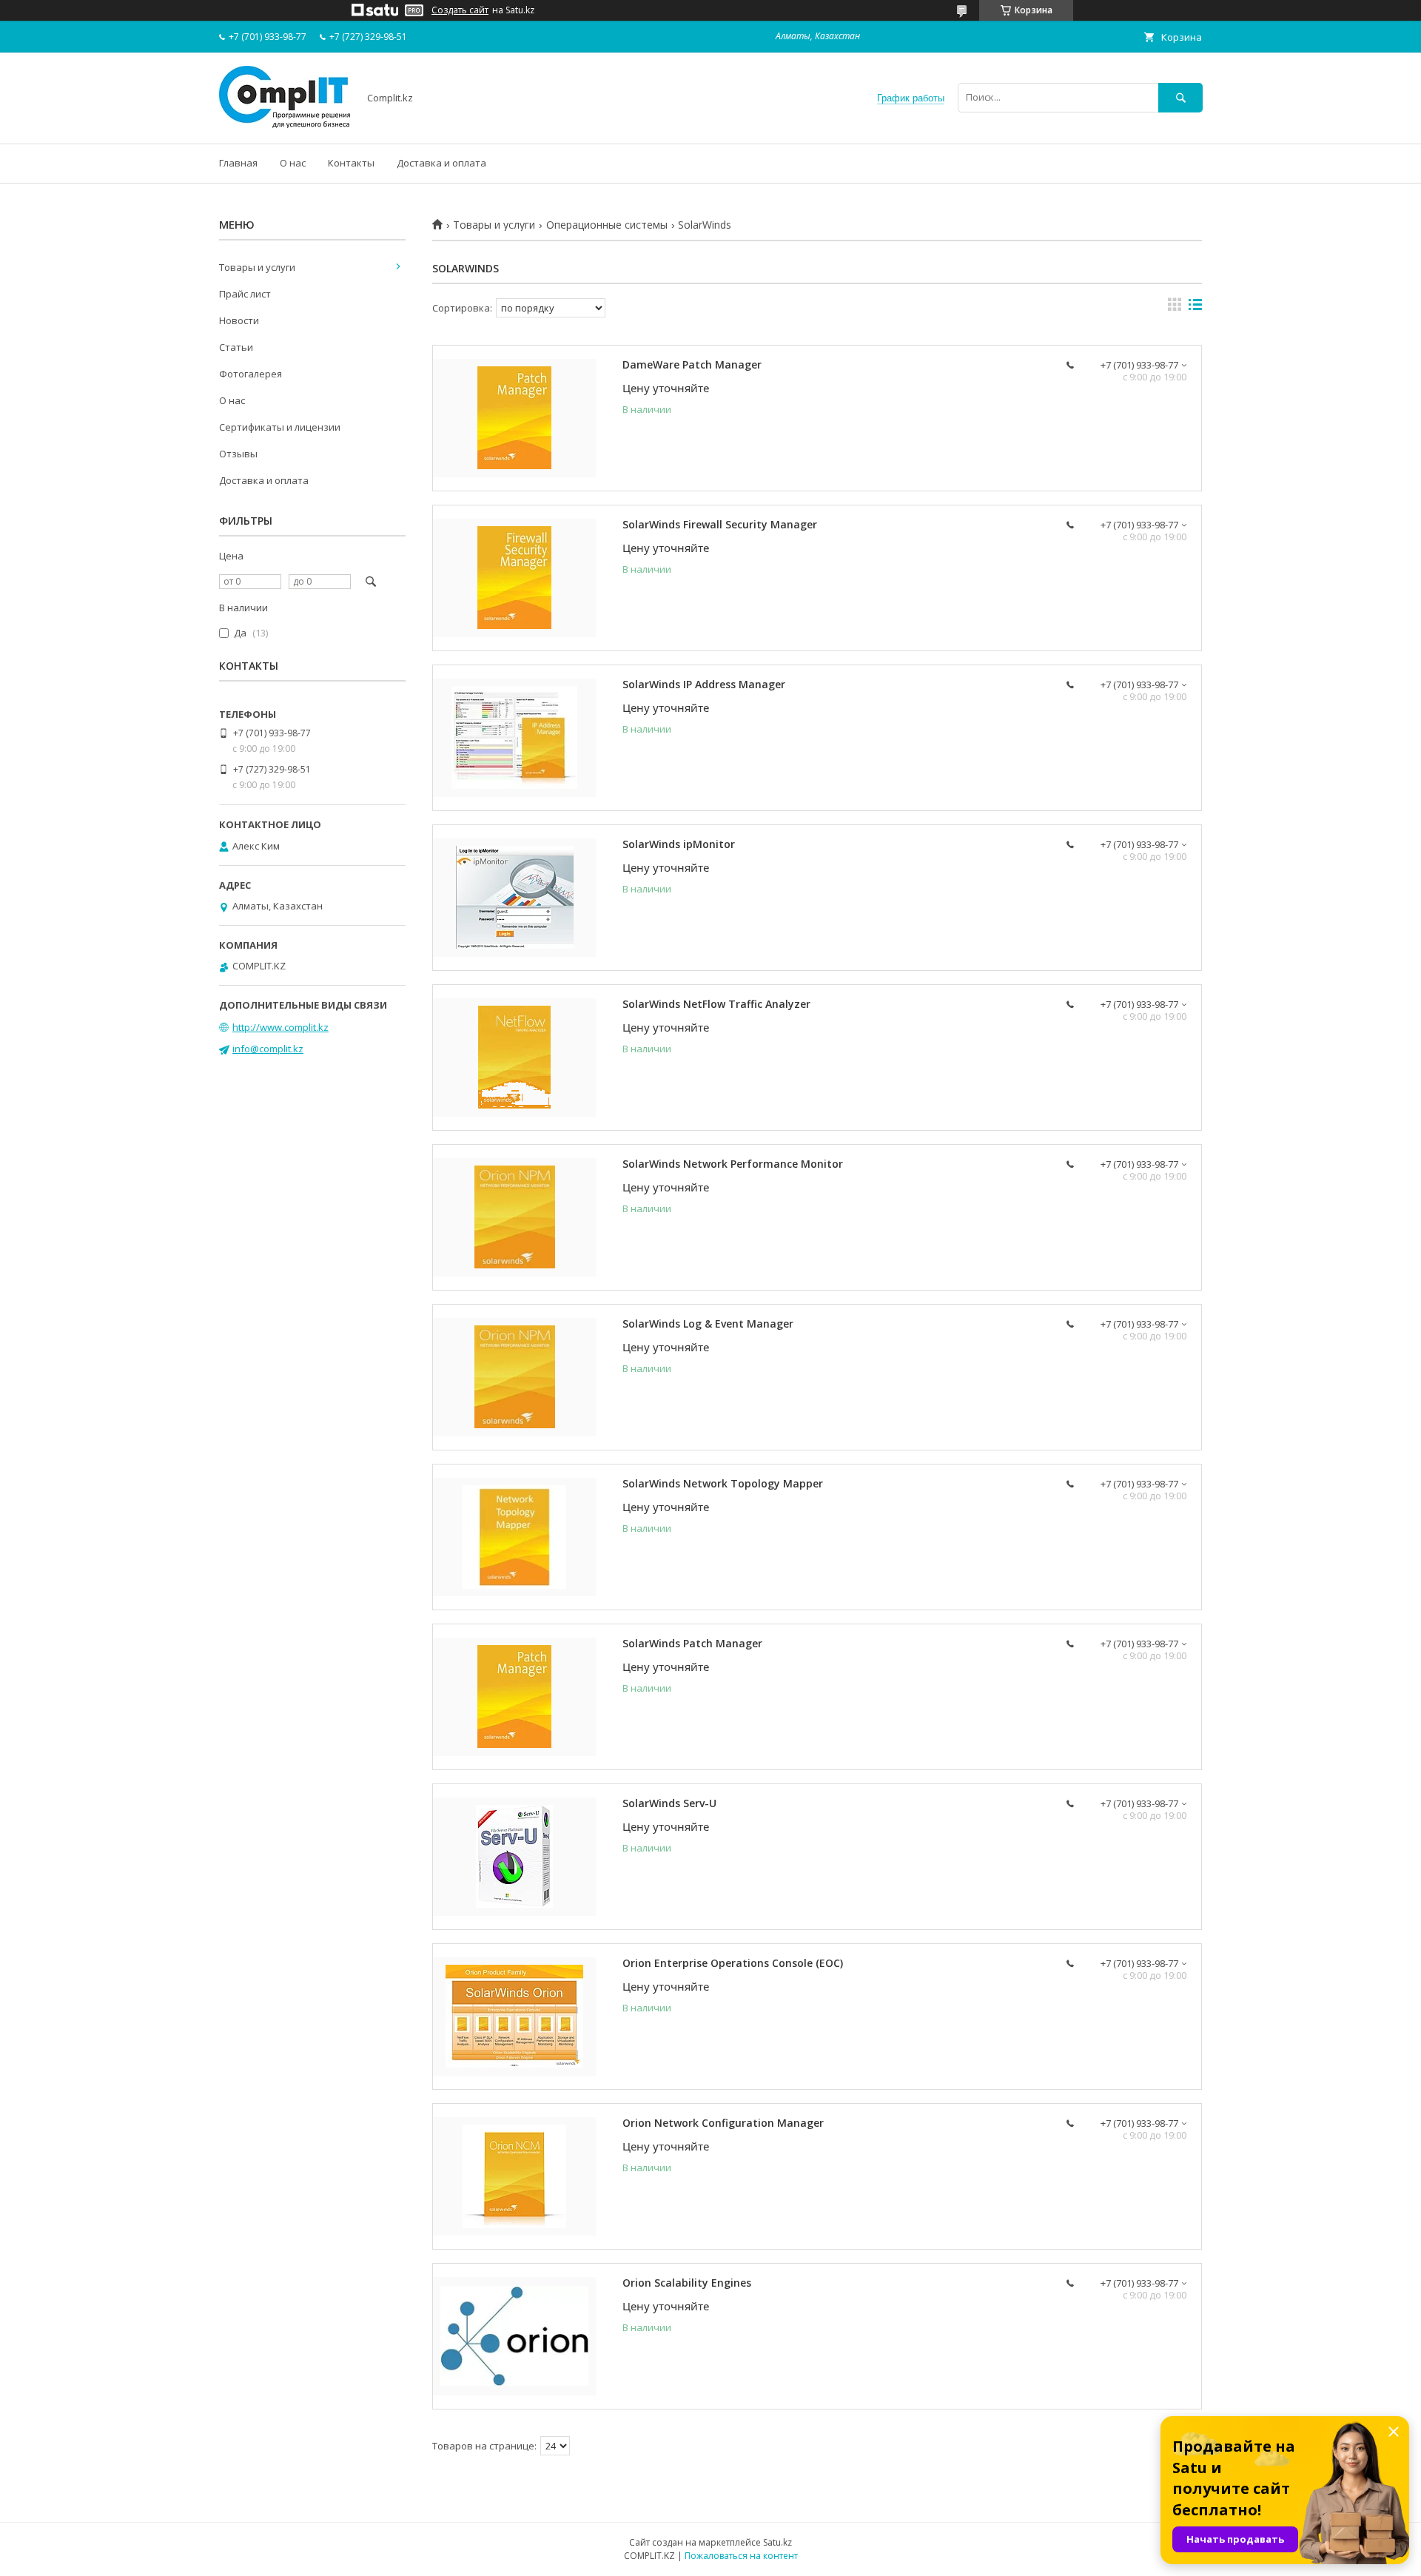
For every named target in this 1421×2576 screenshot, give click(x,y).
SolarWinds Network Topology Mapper (723, 1483)
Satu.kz (777, 2542)
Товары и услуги (494, 225)
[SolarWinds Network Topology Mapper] (514, 1537)
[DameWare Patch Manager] (514, 418)
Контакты (351, 163)
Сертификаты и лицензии (280, 427)
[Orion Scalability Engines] (514, 2336)
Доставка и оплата (441, 163)
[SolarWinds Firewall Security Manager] (514, 578)
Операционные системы (607, 225)
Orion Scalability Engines (687, 2283)
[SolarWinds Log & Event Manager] (514, 1377)
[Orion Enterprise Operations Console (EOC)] (514, 2017)
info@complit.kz (268, 1049)
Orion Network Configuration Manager (723, 2123)
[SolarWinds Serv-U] (514, 1857)
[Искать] (1180, 97)
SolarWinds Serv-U (669, 1803)
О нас (293, 163)
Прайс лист (245, 294)
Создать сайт (460, 10)
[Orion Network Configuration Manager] (514, 2176)
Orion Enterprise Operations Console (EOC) (733, 1963)
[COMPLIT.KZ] (285, 124)
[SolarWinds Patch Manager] (514, 1697)
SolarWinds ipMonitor (679, 844)
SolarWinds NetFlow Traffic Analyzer (716, 1004)
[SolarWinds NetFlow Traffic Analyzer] (514, 1057)
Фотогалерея (251, 374)
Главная (238, 163)
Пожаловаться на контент (741, 2556)
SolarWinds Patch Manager (692, 1643)
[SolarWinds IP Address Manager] (514, 738)
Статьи (236, 347)
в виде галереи (1175, 308)
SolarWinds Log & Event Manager (708, 1324)
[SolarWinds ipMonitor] (514, 898)
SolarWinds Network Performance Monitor (733, 1164)
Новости (239, 320)
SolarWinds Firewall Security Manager (720, 524)
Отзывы (238, 454)
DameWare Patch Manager (692, 364)
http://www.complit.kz (280, 1027)
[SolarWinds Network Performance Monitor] (514, 1217)
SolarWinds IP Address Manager (704, 684)
